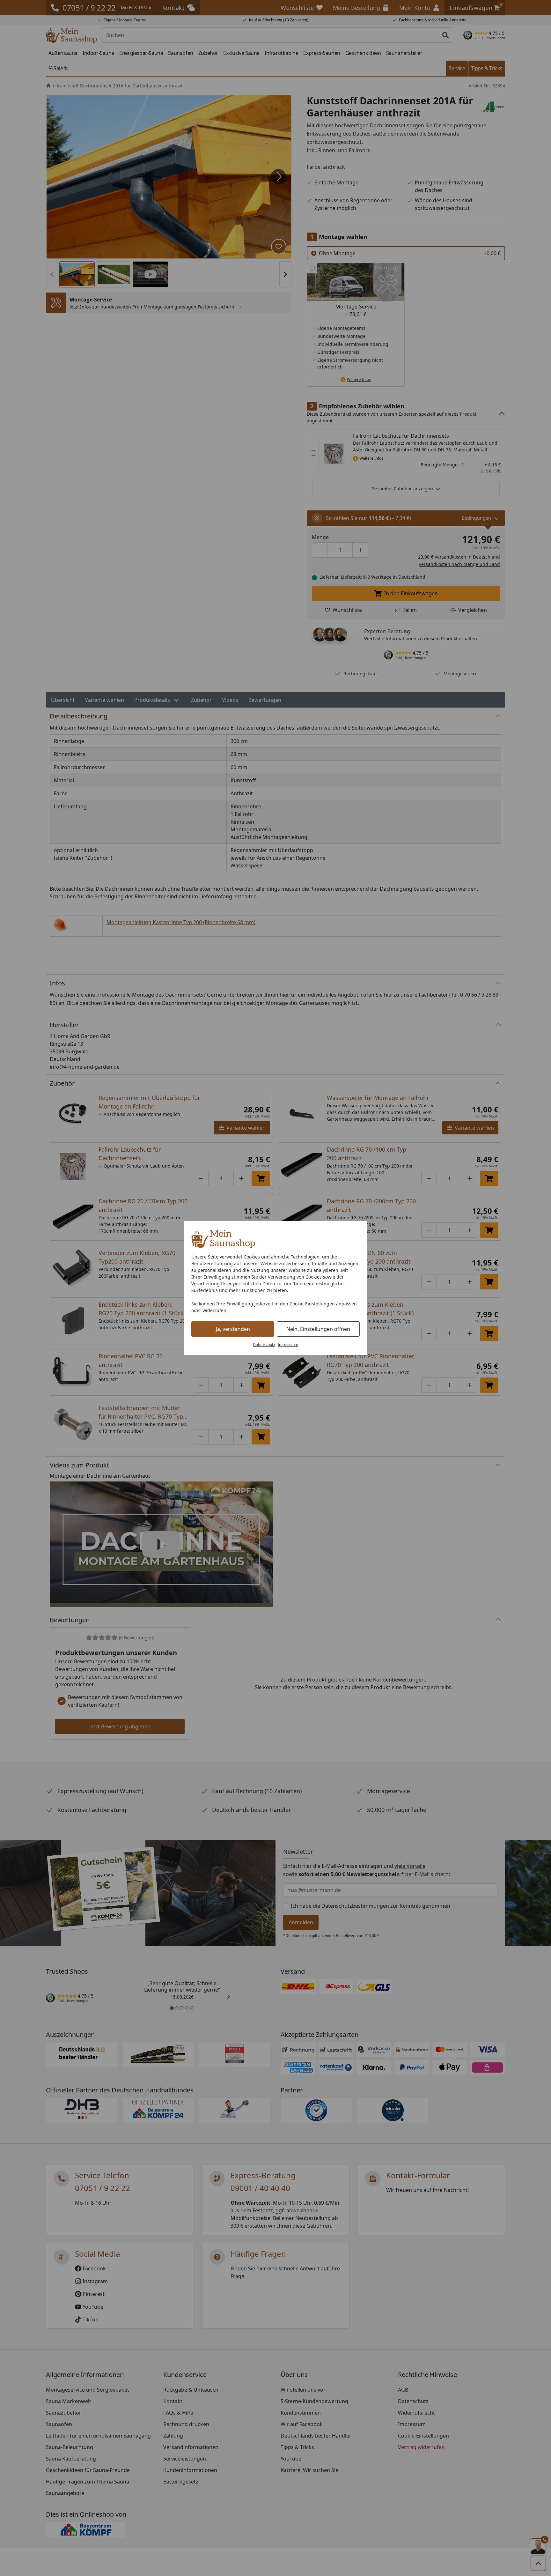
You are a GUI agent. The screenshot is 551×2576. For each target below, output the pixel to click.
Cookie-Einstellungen (312, 1304)
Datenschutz (264, 1344)
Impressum (288, 1344)
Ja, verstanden (233, 1329)
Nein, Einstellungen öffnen (318, 1329)
